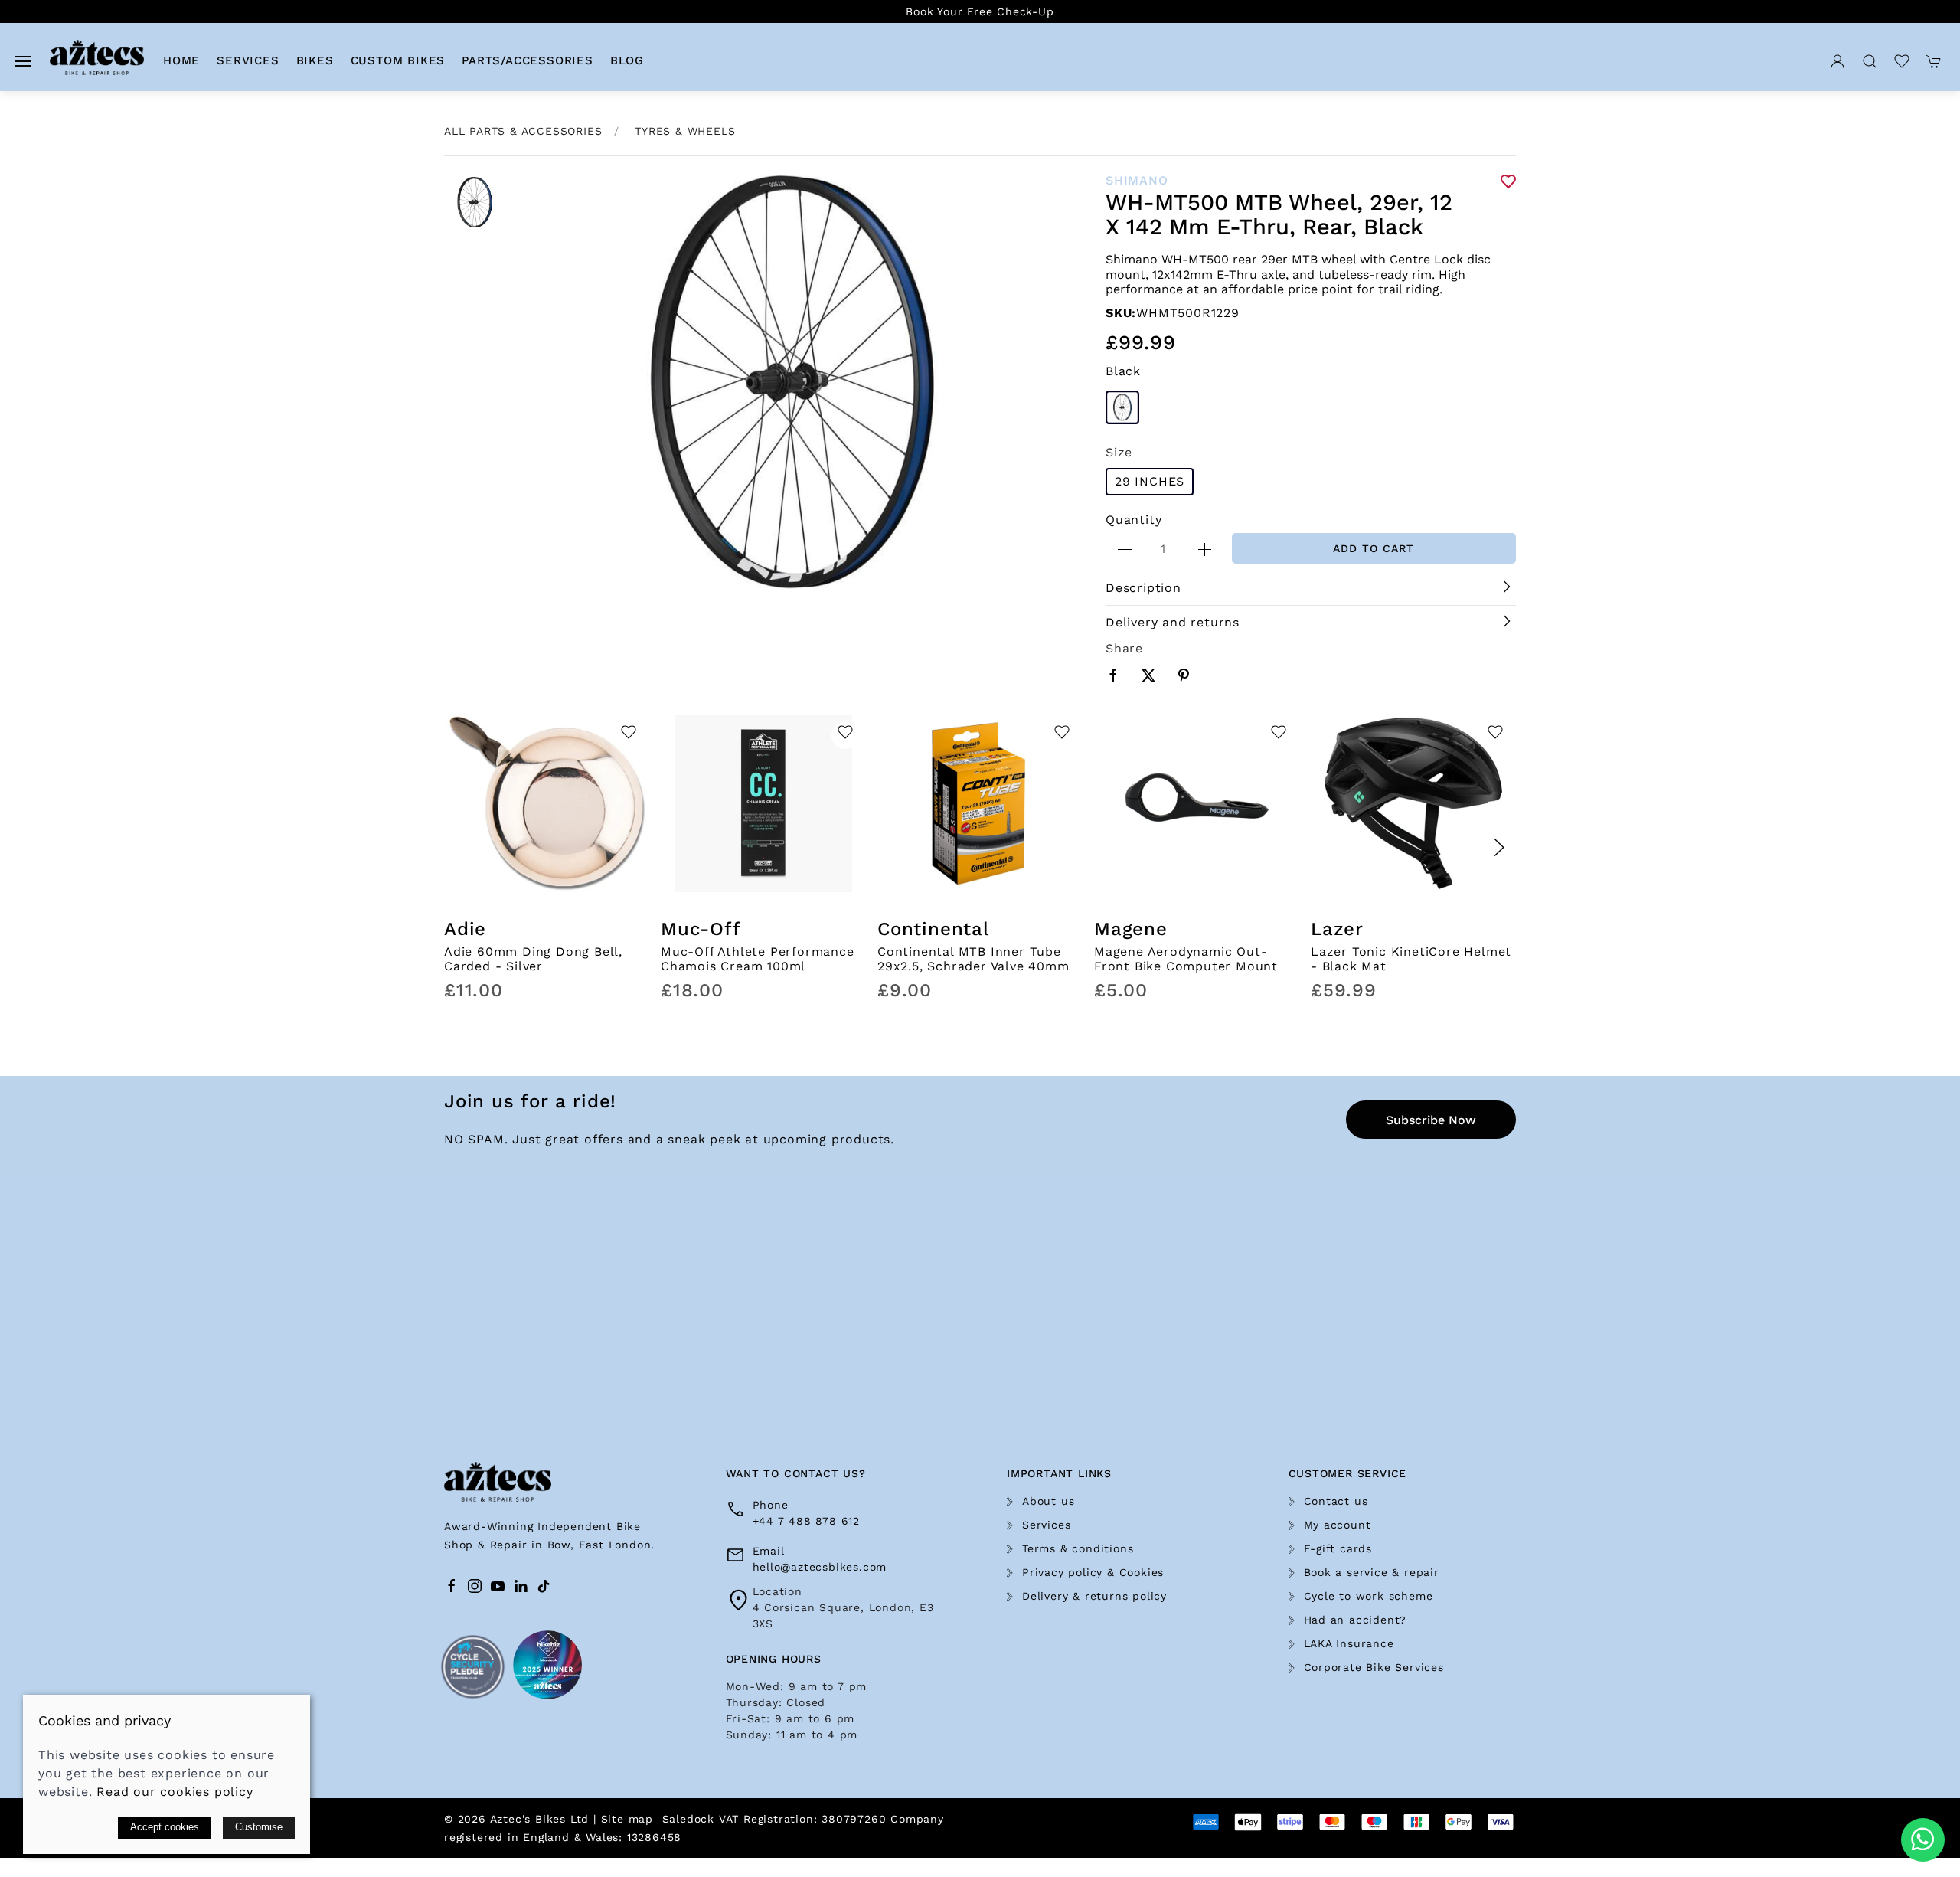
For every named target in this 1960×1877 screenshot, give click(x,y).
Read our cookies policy (175, 1792)
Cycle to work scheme (1369, 1596)
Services (1046, 1525)
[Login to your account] (1837, 61)
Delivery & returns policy (1094, 1596)
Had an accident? (1356, 1620)
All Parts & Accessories (523, 131)
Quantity (1134, 520)
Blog (627, 60)
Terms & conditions (1078, 1548)
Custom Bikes (398, 60)
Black (1123, 371)
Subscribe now (1431, 1120)
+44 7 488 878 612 (807, 1521)
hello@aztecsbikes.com (820, 1567)
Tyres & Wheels (685, 131)
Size (1119, 452)
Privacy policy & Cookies (1093, 1572)
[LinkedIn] (521, 1586)
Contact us (1336, 1501)
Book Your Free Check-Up (980, 11)
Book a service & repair (1372, 1572)
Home (181, 60)
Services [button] (248, 60)
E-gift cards (1338, 1548)
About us (1048, 1501)
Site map (627, 1819)
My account (1338, 1525)
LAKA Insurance (1349, 1643)
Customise (259, 1827)
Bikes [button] (315, 60)
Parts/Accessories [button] (528, 60)
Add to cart (1374, 548)
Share (1124, 648)
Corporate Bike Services (1374, 1667)
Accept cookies (165, 1827)
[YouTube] (498, 1586)
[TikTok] (544, 1586)
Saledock (688, 1819)
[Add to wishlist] (628, 736)
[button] (23, 61)
